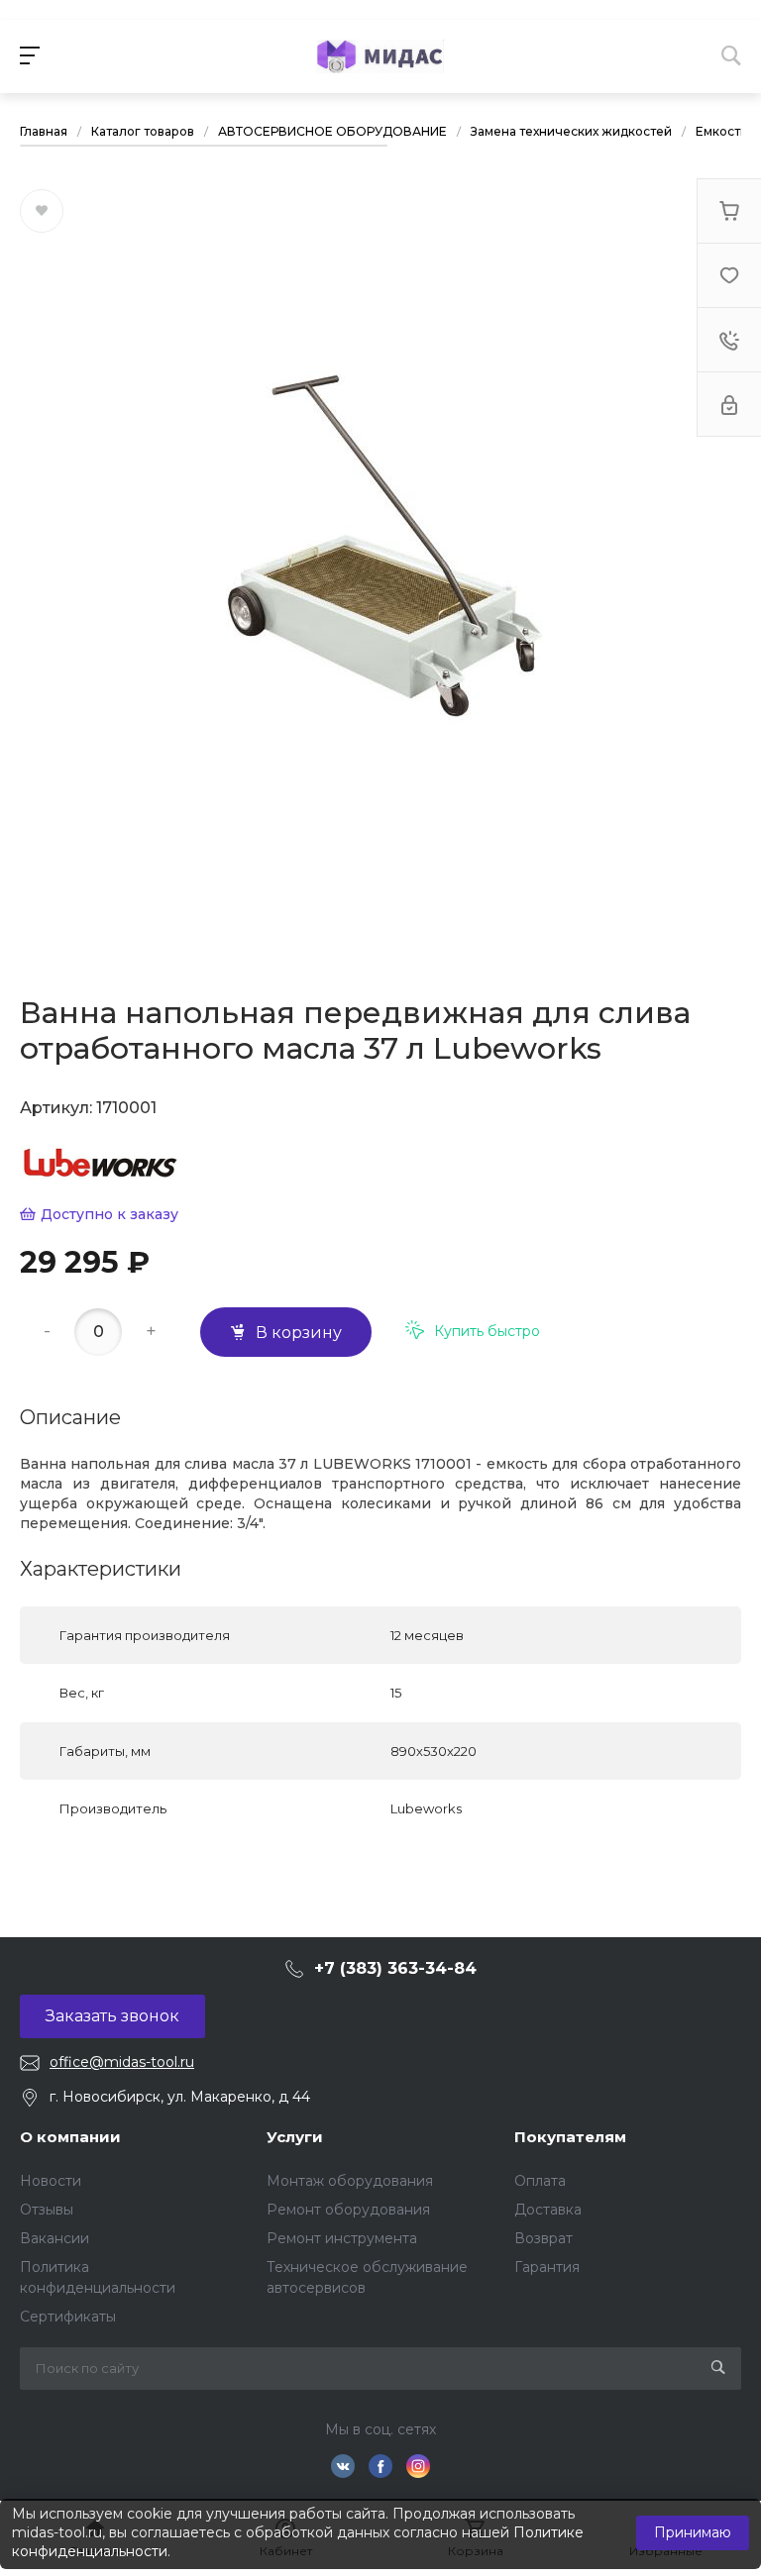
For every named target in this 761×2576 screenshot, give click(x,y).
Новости (51, 2181)
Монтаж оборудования (350, 2181)
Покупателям (570, 2137)
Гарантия (547, 2267)
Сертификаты (68, 2317)
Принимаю (693, 2532)
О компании (70, 2137)
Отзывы (47, 2210)
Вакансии (54, 2238)
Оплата (540, 2181)
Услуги (295, 2137)
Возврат (544, 2238)
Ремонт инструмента (342, 2238)
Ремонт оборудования (348, 2210)
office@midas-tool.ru (122, 2062)
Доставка (548, 2210)
